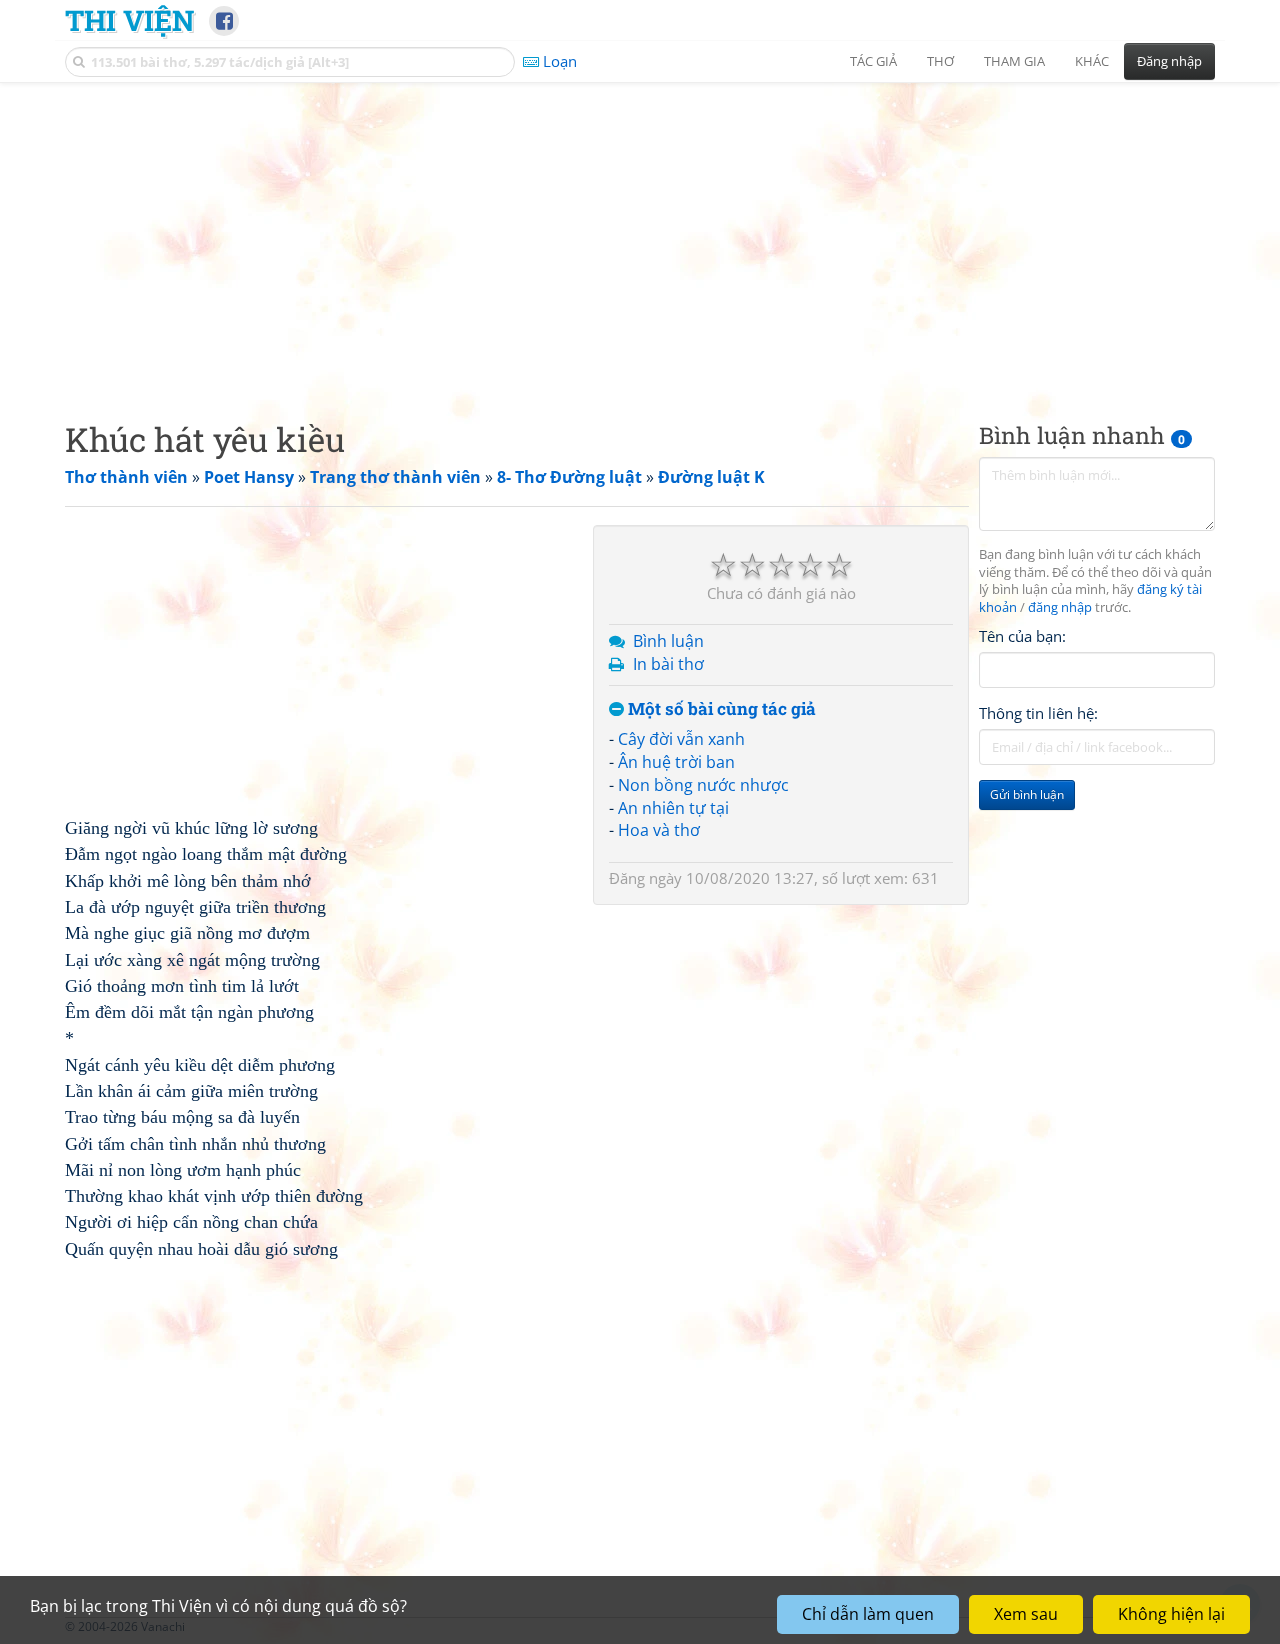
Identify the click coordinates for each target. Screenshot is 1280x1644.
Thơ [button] (940, 61)
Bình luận (668, 641)
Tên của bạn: (1022, 636)
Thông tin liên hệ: (1038, 714)
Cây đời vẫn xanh (681, 739)
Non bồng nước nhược (703, 785)
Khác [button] (1092, 61)
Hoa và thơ (659, 830)
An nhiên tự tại (673, 808)
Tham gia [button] (1014, 61)
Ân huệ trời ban (676, 762)
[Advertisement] (640, 235)
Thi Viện (129, 20)
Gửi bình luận (1027, 795)
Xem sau (1026, 1614)
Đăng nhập (1169, 61)
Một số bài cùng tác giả (720, 709)
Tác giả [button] (873, 61)
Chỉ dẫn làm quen (868, 1614)
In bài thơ (668, 664)
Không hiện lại (1171, 1614)
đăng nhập (1060, 608)
